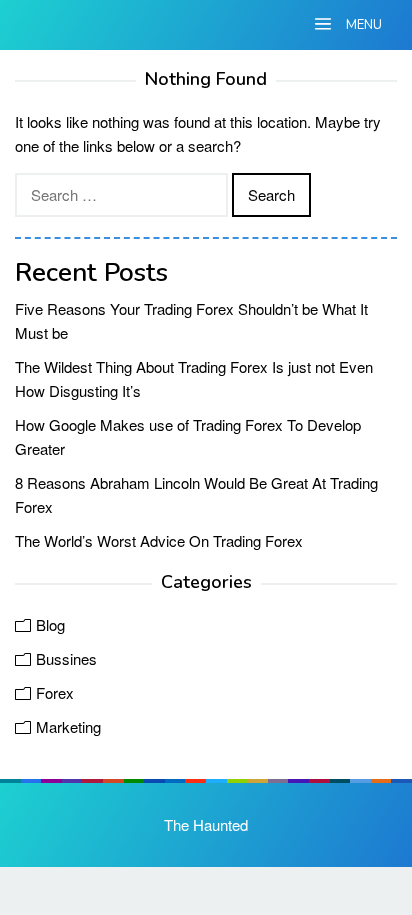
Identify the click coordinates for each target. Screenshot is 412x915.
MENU (362, 25)
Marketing (68, 726)
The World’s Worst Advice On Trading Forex (159, 540)
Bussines (66, 658)
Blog (50, 624)
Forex (55, 692)
